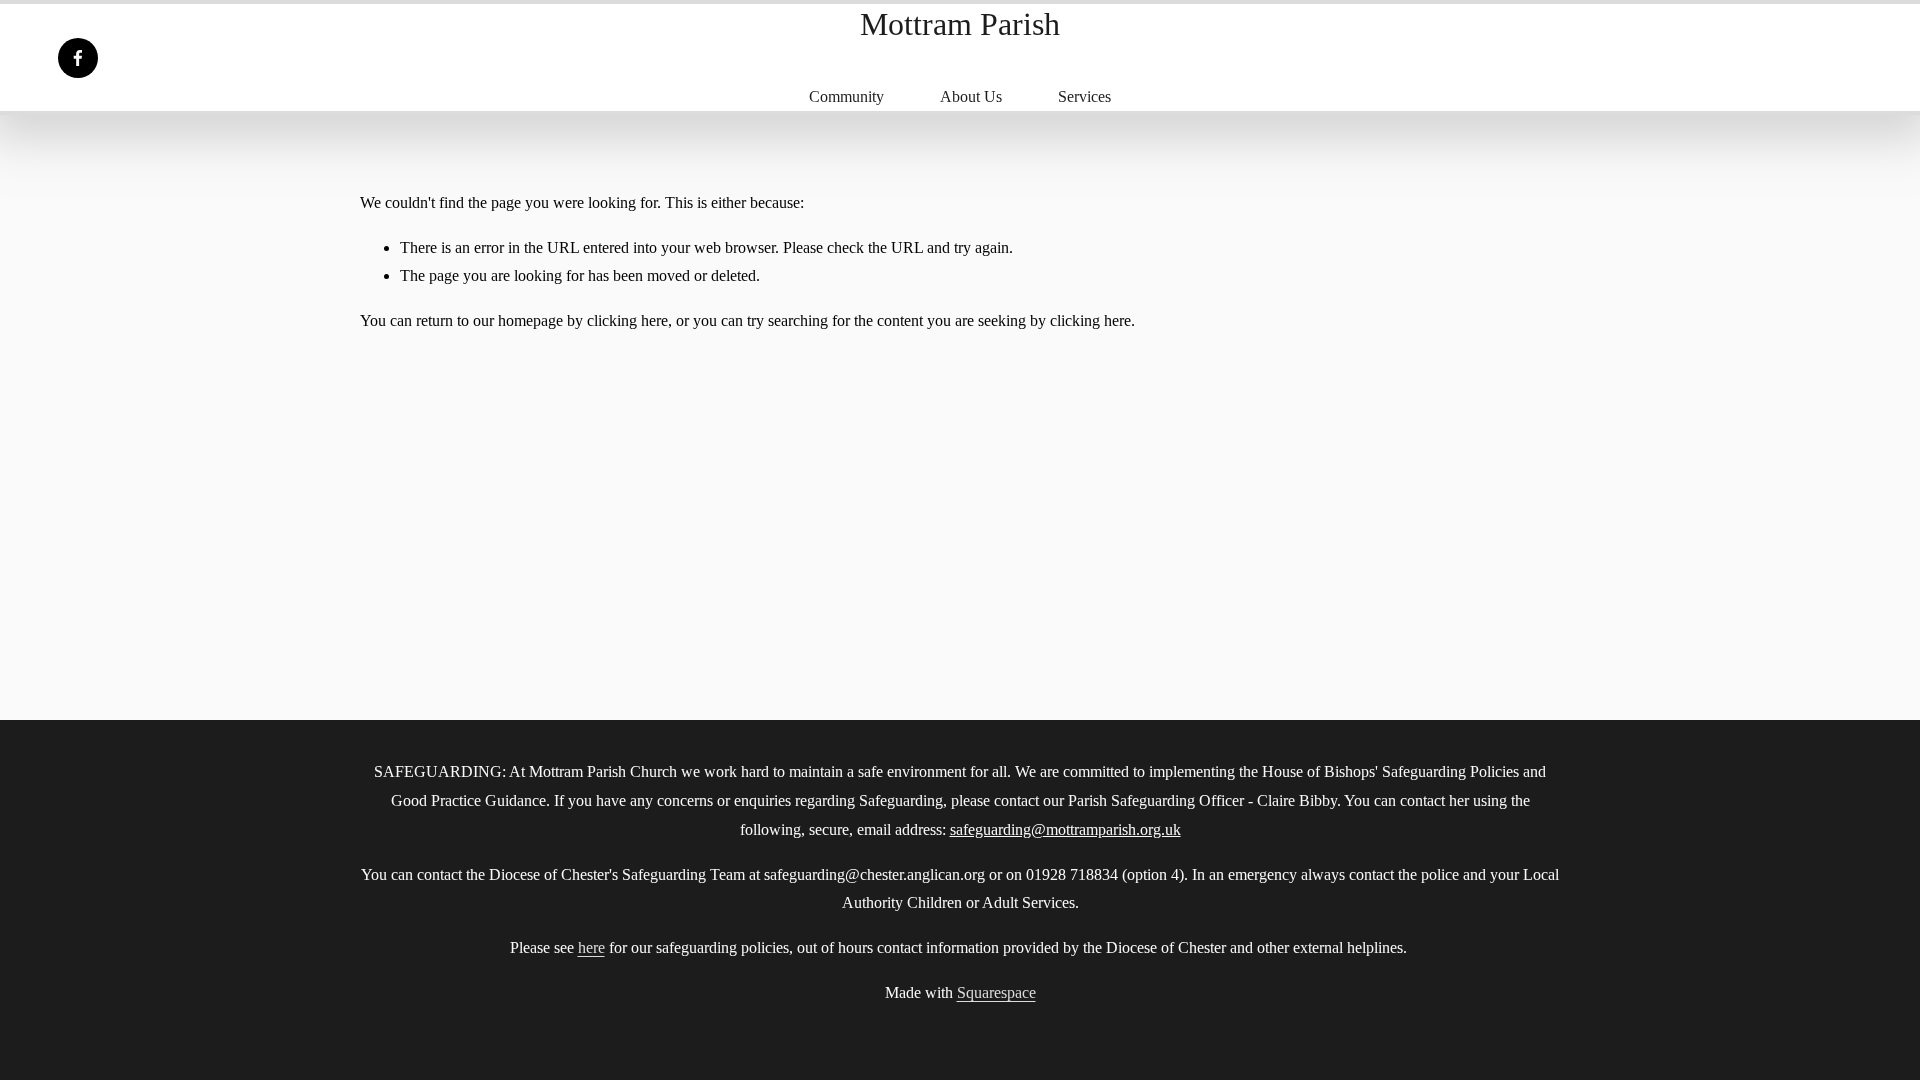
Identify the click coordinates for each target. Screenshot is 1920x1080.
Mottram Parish (960, 24)
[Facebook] (78, 58)
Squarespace (996, 992)
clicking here (627, 320)
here (591, 947)
